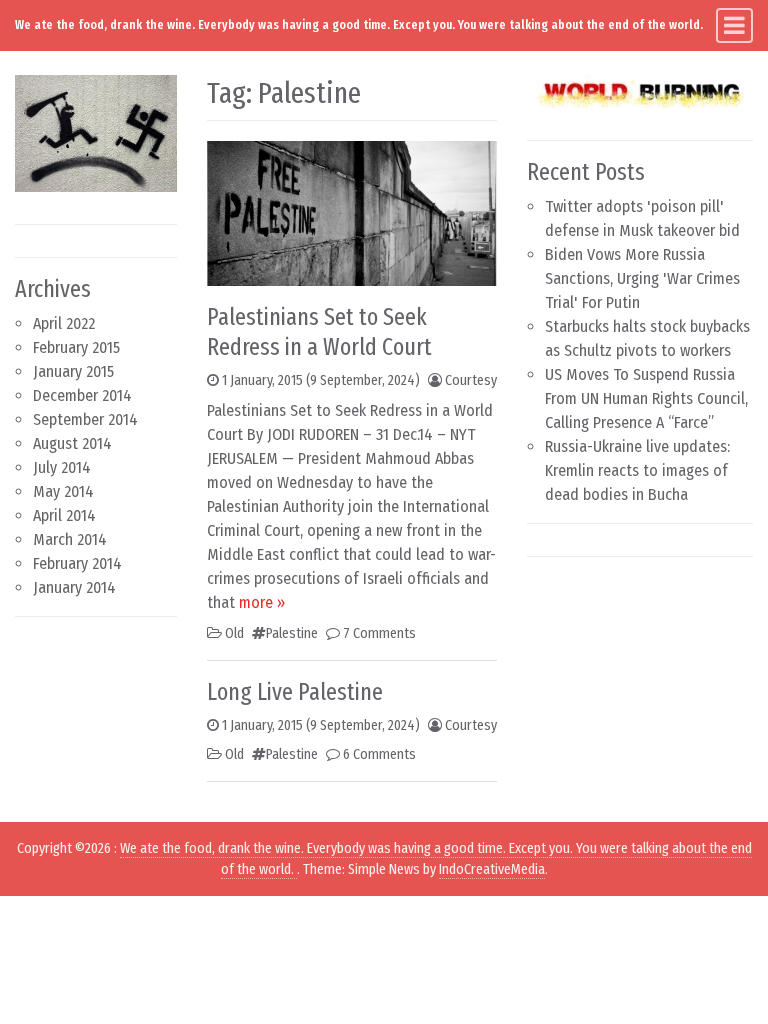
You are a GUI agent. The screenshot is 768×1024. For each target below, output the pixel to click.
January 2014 (74, 587)
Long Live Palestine (295, 692)
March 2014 (70, 539)
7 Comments (379, 633)
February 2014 (77, 563)
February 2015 (76, 347)
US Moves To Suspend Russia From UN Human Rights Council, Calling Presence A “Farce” (646, 398)
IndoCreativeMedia (492, 869)
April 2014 (64, 515)
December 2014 (82, 395)
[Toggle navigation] (734, 25)
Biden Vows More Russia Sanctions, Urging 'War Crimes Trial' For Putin (642, 278)
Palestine (292, 633)
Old (234, 633)
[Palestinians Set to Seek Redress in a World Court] (352, 212)
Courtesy (471, 380)
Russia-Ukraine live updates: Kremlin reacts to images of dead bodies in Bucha (637, 470)
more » (262, 602)
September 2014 (85, 419)
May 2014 (63, 491)
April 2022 (64, 323)
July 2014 (62, 467)
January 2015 (73, 371)
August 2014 (72, 443)
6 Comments (379, 754)
